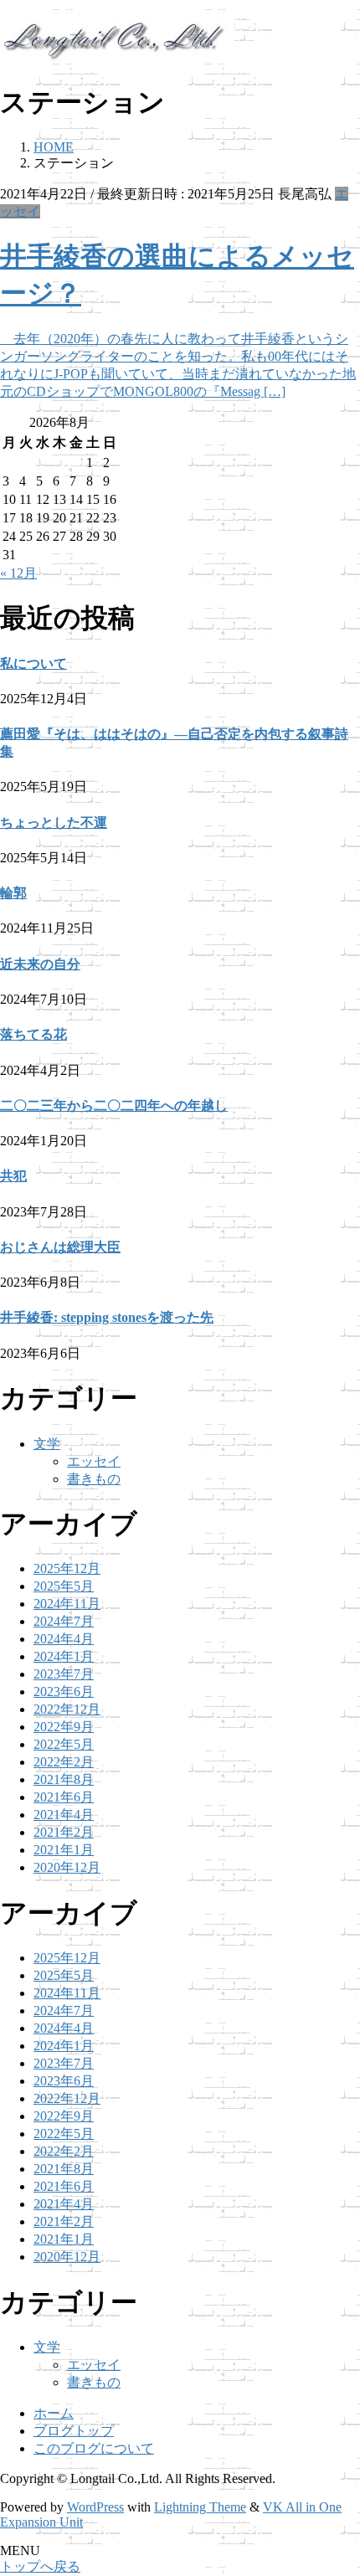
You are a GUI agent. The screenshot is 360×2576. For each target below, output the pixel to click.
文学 (47, 1444)
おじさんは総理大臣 (60, 1247)
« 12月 (18, 573)
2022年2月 (64, 1762)
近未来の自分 (40, 964)
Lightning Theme (200, 2507)
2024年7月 (64, 1621)
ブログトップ (74, 2431)
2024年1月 (64, 1656)
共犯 (13, 1176)
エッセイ (94, 1461)
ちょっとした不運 (54, 823)
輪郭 (13, 893)
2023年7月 (64, 1674)
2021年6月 (64, 1797)
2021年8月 (64, 1779)
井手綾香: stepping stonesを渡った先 (107, 1317)
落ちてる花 (33, 1034)
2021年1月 (64, 1850)
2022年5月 (64, 1744)
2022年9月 (64, 1727)
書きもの (94, 1479)
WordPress (95, 2507)
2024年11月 (67, 1604)
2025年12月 (67, 1568)
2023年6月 (64, 1692)
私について (33, 663)
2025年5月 (64, 1586)
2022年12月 (67, 1709)
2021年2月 (64, 1832)
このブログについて (94, 2448)
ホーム (54, 2413)
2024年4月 (64, 1639)
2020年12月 (67, 1867)
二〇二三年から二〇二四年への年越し (114, 1105)
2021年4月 (64, 1815)
